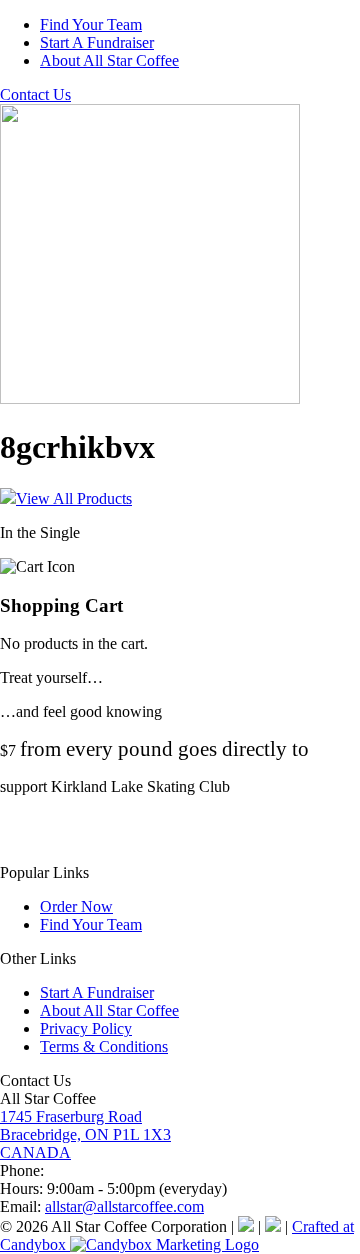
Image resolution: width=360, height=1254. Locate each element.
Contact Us (35, 94)
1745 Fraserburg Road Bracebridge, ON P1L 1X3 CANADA (85, 1134)
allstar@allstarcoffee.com (124, 1206)
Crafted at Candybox (177, 1235)
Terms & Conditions (104, 1046)
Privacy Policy (86, 1028)
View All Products (74, 498)
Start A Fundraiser (97, 42)
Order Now (76, 906)
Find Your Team (91, 24)
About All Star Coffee (109, 60)
